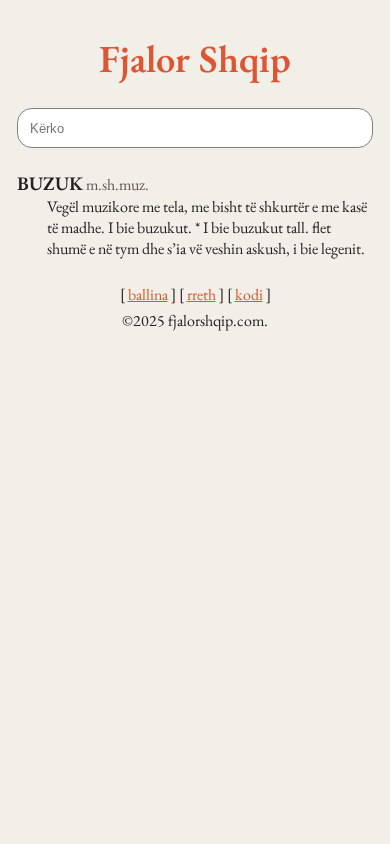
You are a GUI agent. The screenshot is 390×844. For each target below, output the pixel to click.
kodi (249, 294)
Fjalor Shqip (195, 58)
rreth (201, 294)
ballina (148, 294)
